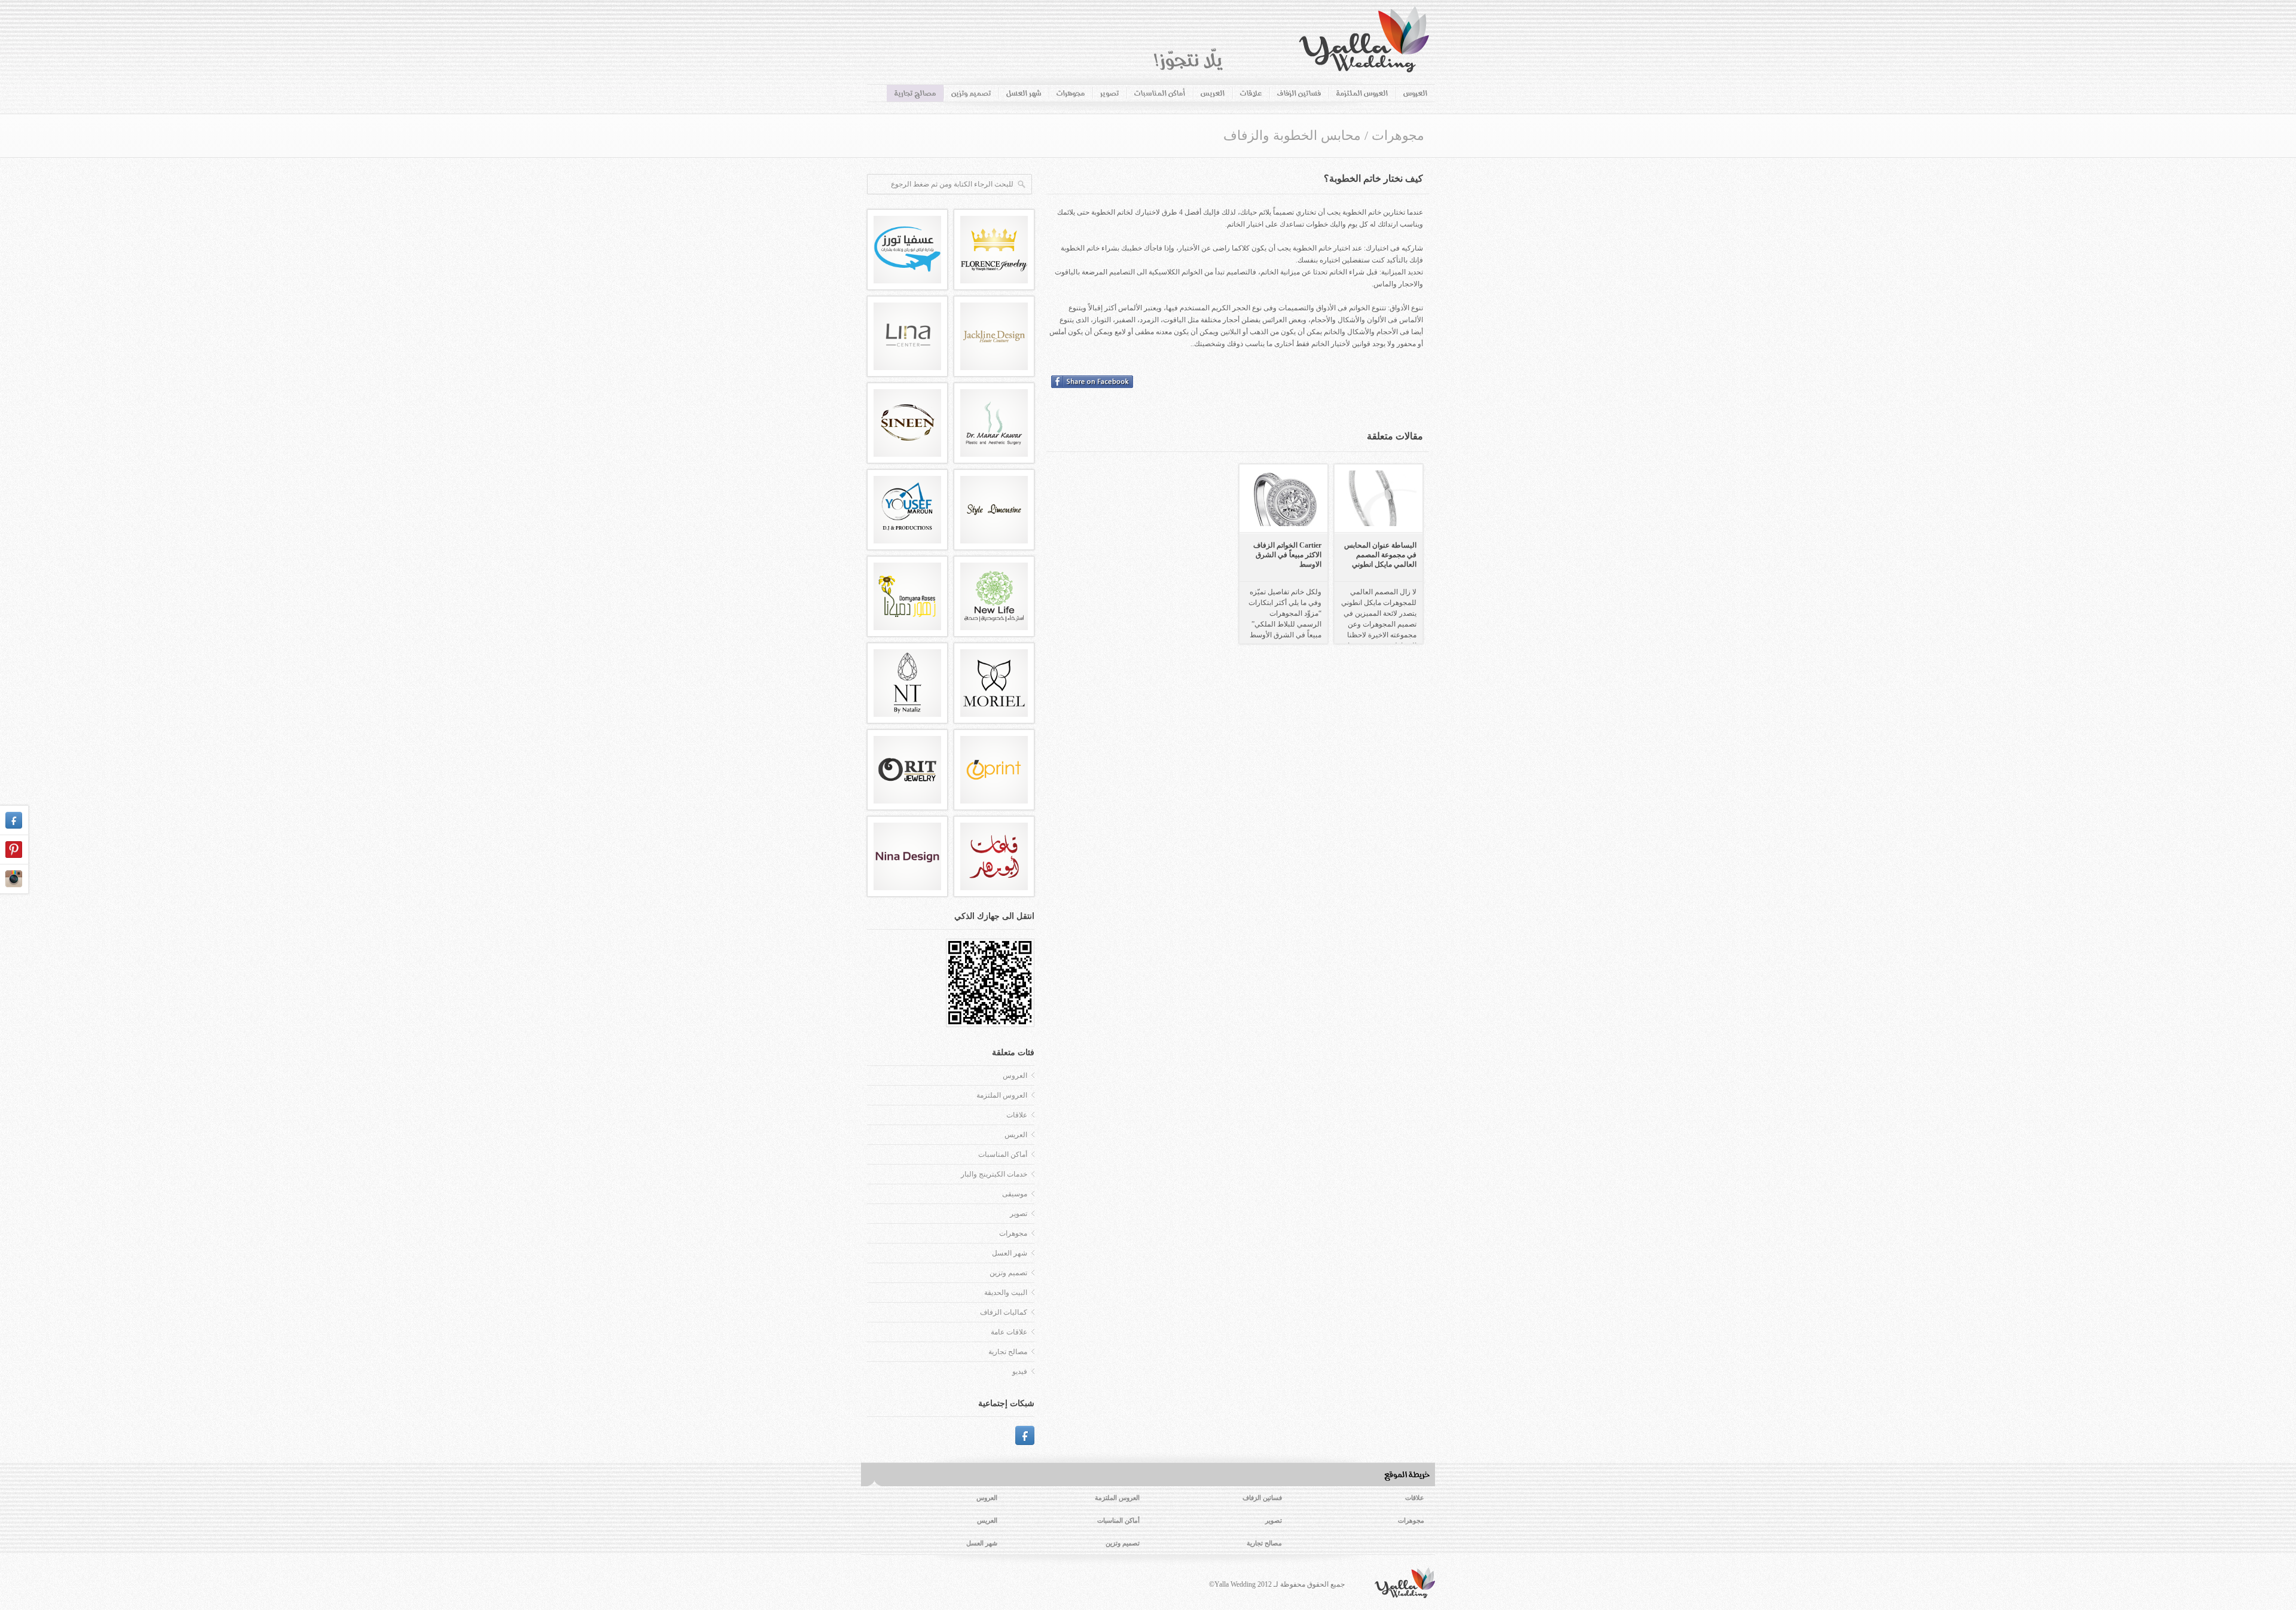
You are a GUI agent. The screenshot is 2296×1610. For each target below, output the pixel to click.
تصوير (1109, 93)
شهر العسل (1024, 93)
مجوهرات (1071, 93)
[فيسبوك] (1025, 1435)
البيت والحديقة (1006, 1293)
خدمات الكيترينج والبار (994, 1174)
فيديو (1020, 1371)
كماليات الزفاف (1004, 1312)
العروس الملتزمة (1362, 93)
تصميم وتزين (971, 93)
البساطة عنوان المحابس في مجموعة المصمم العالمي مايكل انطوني (1380, 555)
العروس (1415, 93)
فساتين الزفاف (1299, 93)
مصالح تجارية (915, 93)
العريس (1213, 93)
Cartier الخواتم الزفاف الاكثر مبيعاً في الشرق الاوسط (1287, 555)
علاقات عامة (1009, 1332)
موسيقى (1015, 1194)
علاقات (1251, 93)
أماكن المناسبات (1160, 93)
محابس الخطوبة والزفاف (1292, 135)
